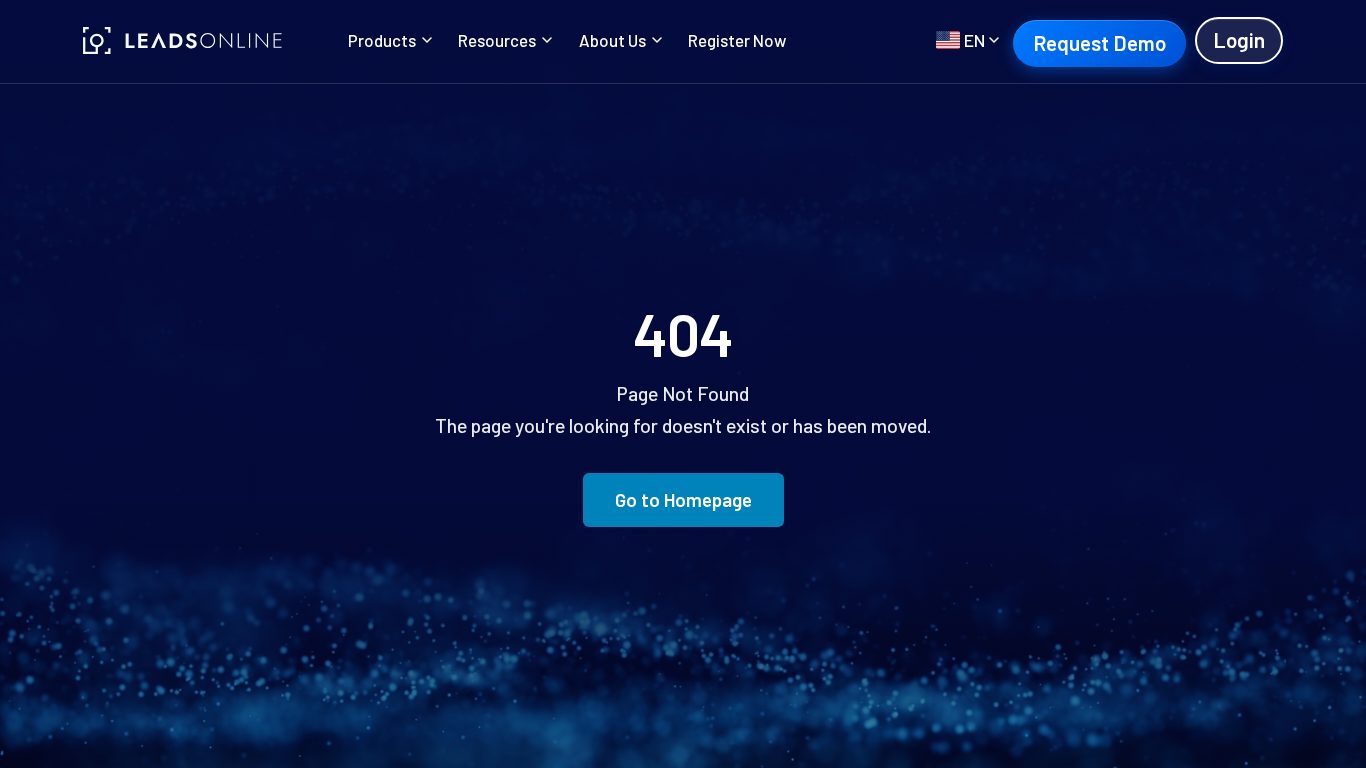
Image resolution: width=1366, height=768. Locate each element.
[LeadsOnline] (183, 40)
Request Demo (1099, 42)
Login (1239, 39)
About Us (612, 40)
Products (382, 40)
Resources (497, 40)
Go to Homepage (683, 499)
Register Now (737, 40)
